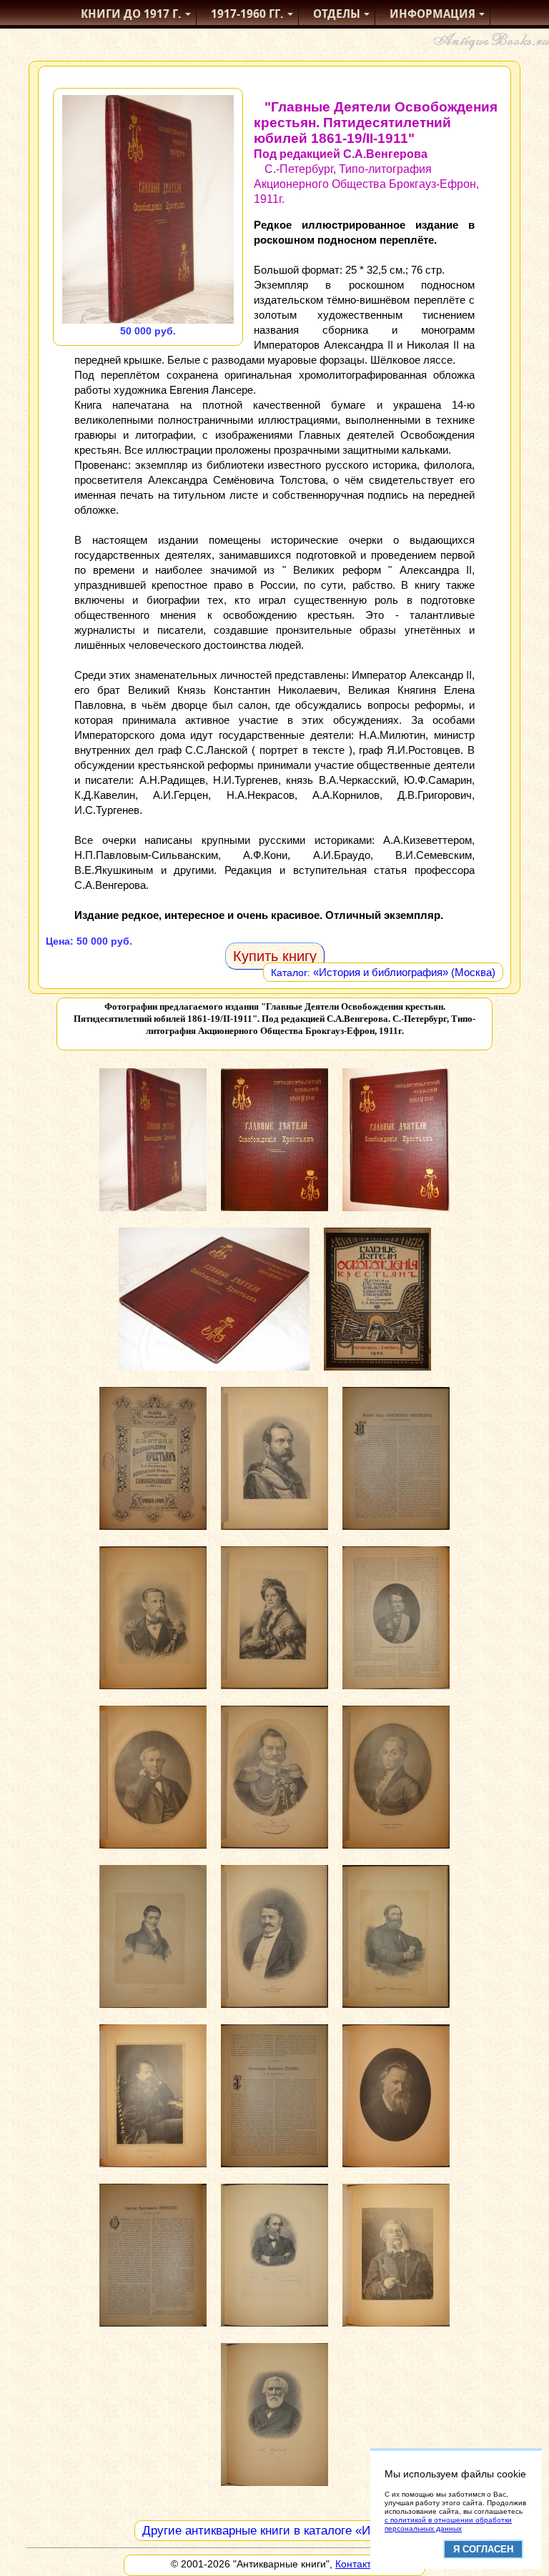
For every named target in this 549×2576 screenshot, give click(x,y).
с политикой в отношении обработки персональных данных (448, 2524)
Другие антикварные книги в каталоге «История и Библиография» (327, 2531)
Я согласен (483, 2549)
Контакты (357, 2564)
